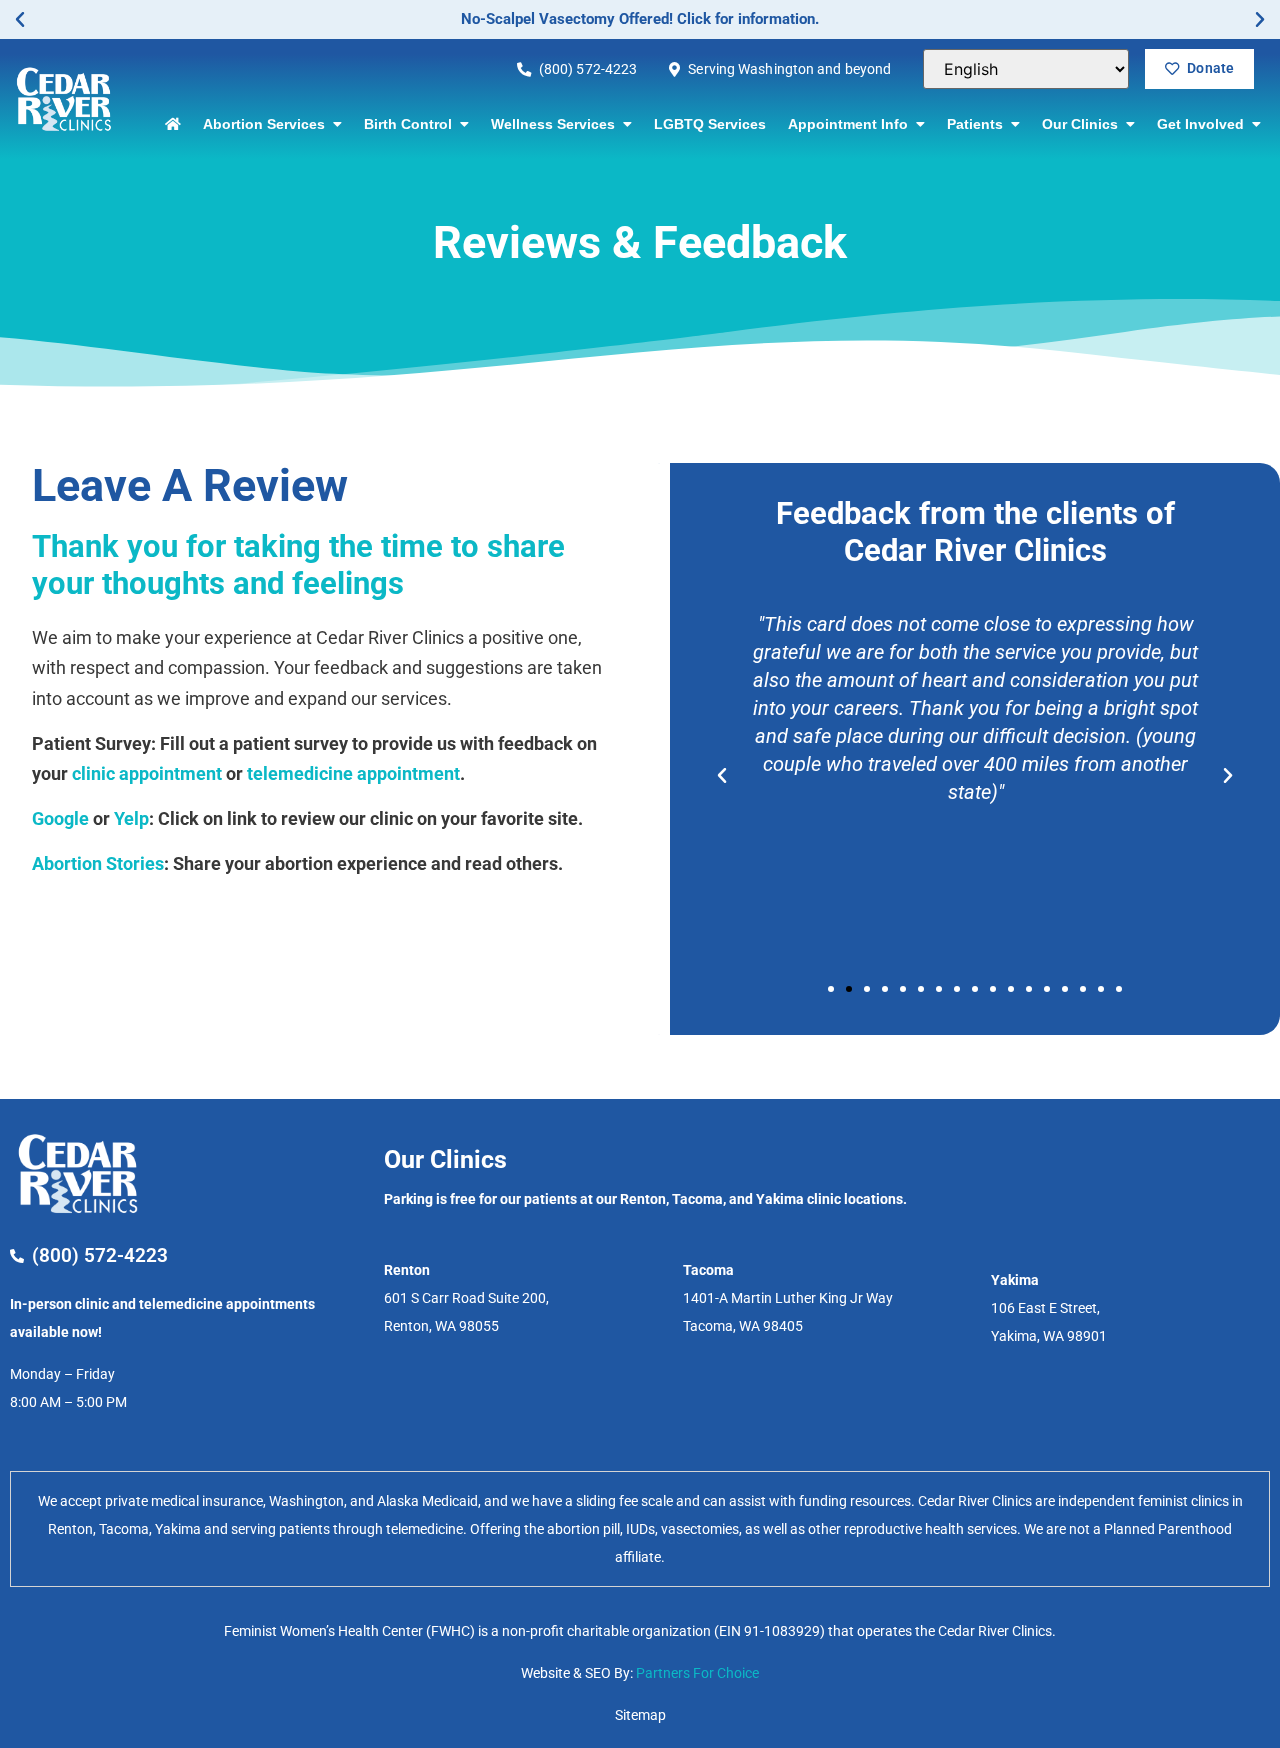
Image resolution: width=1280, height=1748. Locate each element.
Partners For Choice (697, 1673)
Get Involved (1204, 124)
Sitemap (640, 1715)
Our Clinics (1084, 124)
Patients (979, 124)
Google (60, 818)
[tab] (640, 1529)
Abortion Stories (98, 863)
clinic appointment (147, 773)
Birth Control (412, 124)
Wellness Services (557, 124)
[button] (20, 20)
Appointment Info (852, 124)
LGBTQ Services (710, 124)
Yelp (131, 818)
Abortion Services (268, 124)
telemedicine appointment (353, 773)
